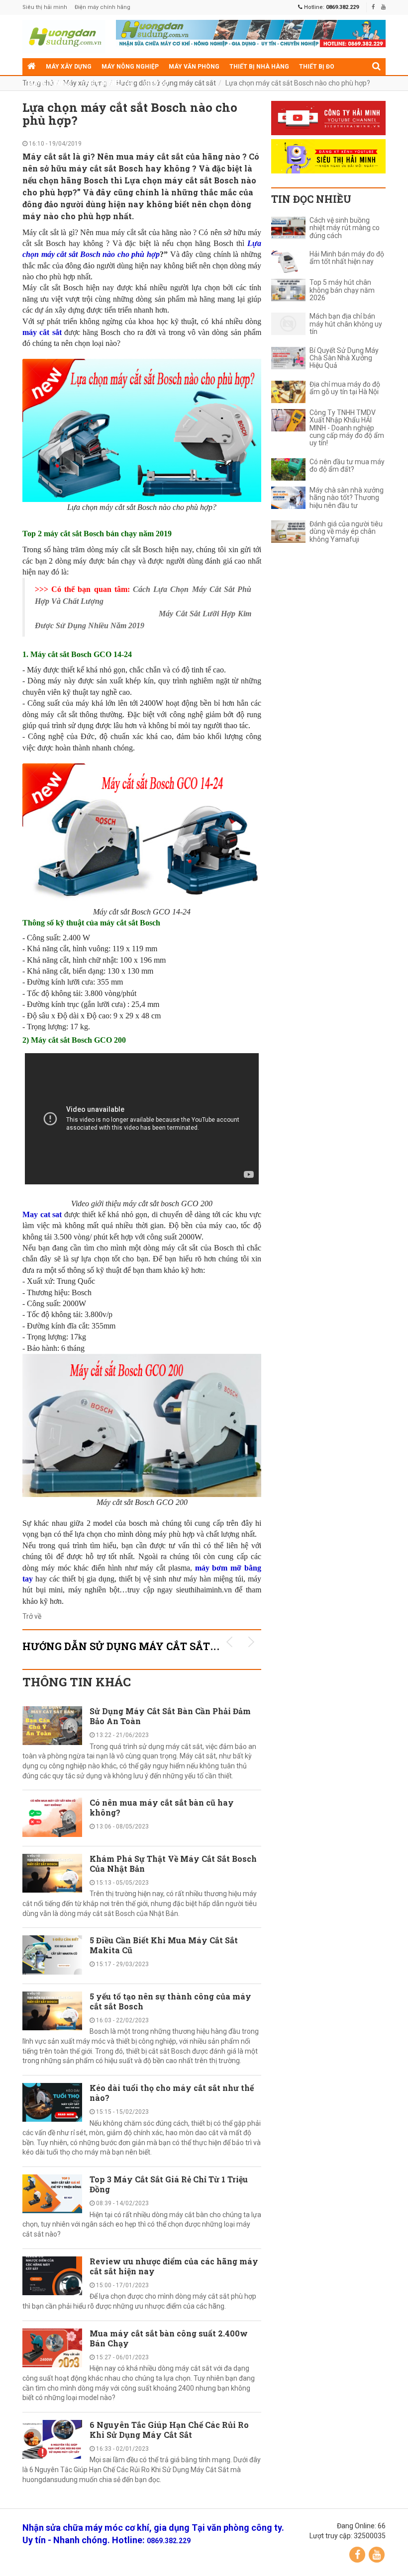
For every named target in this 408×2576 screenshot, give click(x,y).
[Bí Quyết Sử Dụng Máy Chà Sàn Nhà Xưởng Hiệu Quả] (288, 358)
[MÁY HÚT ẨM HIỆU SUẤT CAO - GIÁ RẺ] (251, 33)
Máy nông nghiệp (130, 67)
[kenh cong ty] (328, 118)
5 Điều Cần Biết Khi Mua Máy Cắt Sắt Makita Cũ (164, 1945)
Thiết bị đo (317, 67)
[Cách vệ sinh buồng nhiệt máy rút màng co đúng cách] (288, 228)
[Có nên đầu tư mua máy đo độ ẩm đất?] (288, 469)
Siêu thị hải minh (45, 7)
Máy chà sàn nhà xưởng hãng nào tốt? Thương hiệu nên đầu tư (347, 498)
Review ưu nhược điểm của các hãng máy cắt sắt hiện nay (174, 2266)
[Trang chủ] (32, 67)
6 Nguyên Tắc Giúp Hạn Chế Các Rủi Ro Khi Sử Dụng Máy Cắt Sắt (169, 2430)
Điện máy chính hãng (102, 7)
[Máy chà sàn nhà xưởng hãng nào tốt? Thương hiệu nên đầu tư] (288, 498)
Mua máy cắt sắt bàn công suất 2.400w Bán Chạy (169, 2338)
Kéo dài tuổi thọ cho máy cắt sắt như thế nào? (172, 2093)
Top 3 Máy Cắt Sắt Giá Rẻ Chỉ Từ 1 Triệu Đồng (169, 2184)
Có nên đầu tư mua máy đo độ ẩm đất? (347, 466)
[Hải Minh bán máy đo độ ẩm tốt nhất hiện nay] (288, 262)
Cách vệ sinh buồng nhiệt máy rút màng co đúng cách (345, 228)
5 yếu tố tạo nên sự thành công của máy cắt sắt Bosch (170, 2001)
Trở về (32, 1616)
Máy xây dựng (69, 67)
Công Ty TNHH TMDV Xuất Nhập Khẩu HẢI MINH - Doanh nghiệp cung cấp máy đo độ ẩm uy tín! (347, 428)
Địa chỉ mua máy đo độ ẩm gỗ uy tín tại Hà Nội (345, 388)
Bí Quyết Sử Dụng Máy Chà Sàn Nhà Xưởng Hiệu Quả (344, 358)
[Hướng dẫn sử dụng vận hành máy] (64, 37)
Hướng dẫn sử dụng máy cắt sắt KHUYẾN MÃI (153, 1646)
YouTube (377, 2555)
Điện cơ (156, 83)
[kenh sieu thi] (328, 156)
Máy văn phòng (194, 67)
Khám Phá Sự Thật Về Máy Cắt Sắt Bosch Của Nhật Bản (173, 1864)
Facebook (357, 2555)
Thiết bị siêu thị (108, 83)
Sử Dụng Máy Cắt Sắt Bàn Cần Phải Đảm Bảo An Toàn (170, 1716)
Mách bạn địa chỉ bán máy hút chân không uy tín (346, 324)
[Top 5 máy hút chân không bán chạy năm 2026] (288, 290)
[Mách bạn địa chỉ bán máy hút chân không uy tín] (288, 324)
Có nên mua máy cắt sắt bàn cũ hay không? (162, 1807)
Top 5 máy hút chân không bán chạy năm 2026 (342, 290)
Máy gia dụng (50, 83)
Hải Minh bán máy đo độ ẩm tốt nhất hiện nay (347, 258)
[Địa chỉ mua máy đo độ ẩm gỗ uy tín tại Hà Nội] (288, 392)
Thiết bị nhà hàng (259, 67)
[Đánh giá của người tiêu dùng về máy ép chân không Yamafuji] (288, 532)
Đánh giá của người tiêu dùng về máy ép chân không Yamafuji (346, 532)
